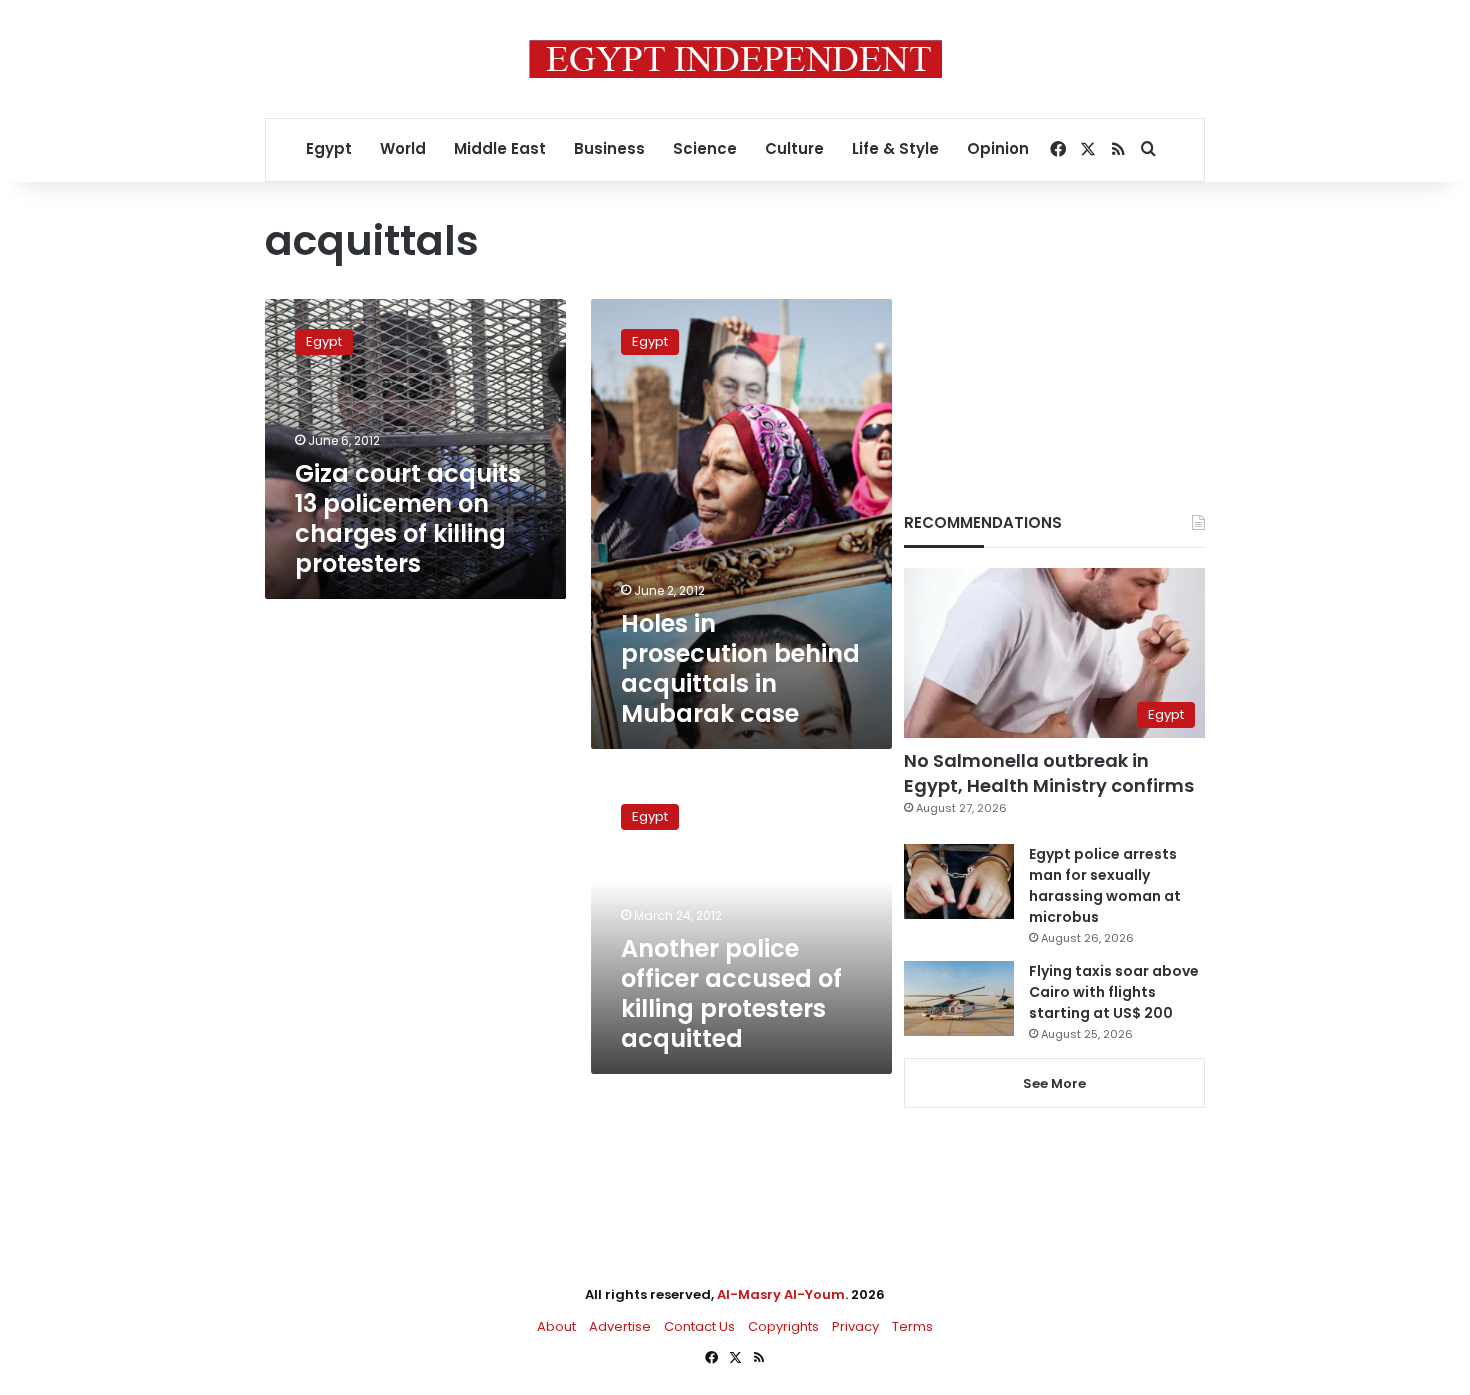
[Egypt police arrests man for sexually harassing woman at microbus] (959, 881)
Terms (912, 1326)
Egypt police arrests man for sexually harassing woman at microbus (1105, 885)
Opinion (998, 148)
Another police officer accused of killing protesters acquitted (731, 993)
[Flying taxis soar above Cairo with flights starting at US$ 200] (959, 998)
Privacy (855, 1326)
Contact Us (699, 1326)
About (556, 1326)
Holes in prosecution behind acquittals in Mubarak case (740, 668)
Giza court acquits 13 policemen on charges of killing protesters (408, 518)
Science (705, 148)
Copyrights (783, 1326)
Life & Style (895, 148)
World (403, 148)
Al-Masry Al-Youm (781, 1294)
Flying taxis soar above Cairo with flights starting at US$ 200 (1114, 992)
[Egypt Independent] (735, 59)
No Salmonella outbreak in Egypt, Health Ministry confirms (1049, 773)
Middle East (500, 148)
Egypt (329, 148)
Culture (794, 148)
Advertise (620, 1326)
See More (1054, 1083)
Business (609, 148)
